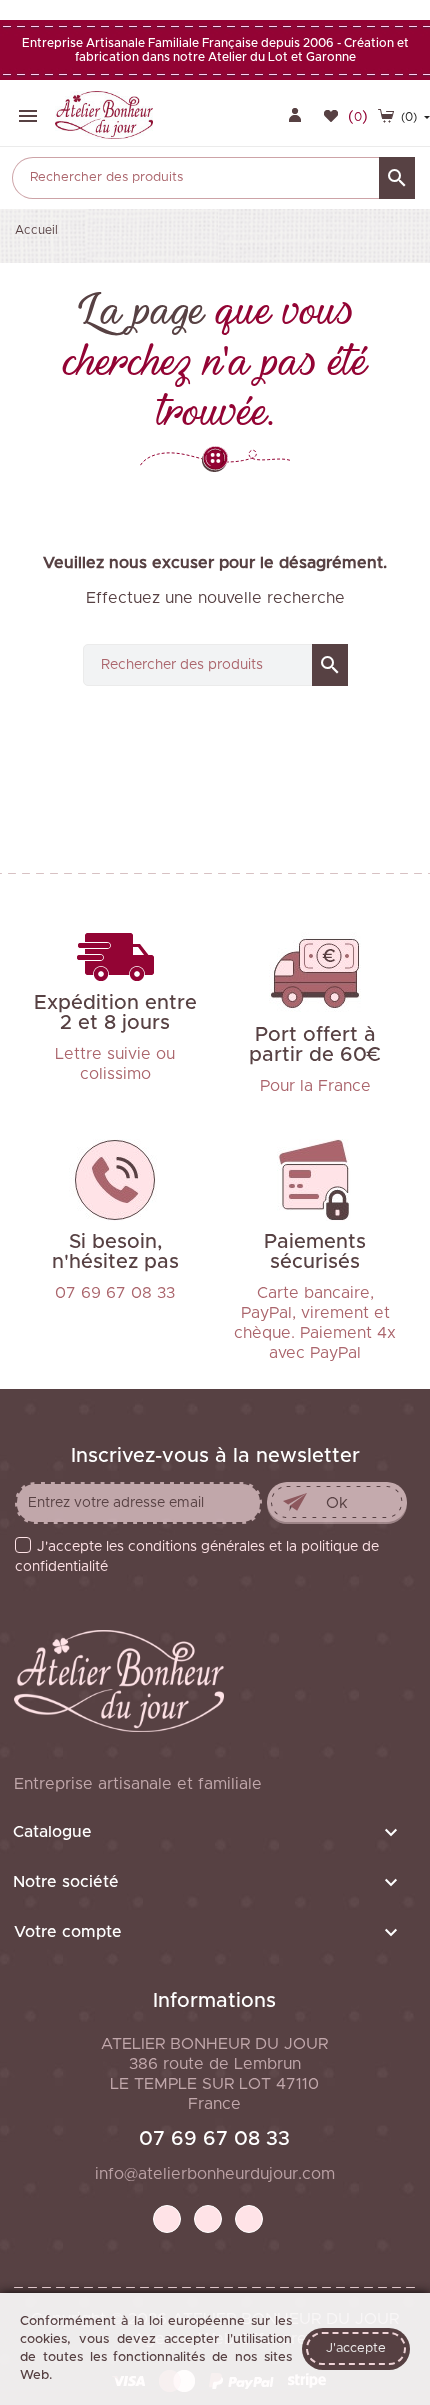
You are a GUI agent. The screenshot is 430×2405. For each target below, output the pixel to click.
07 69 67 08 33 (214, 2139)
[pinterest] (208, 2219)
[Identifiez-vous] (295, 117)
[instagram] (249, 2219)
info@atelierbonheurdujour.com (215, 2174)
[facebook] (167, 2219)
